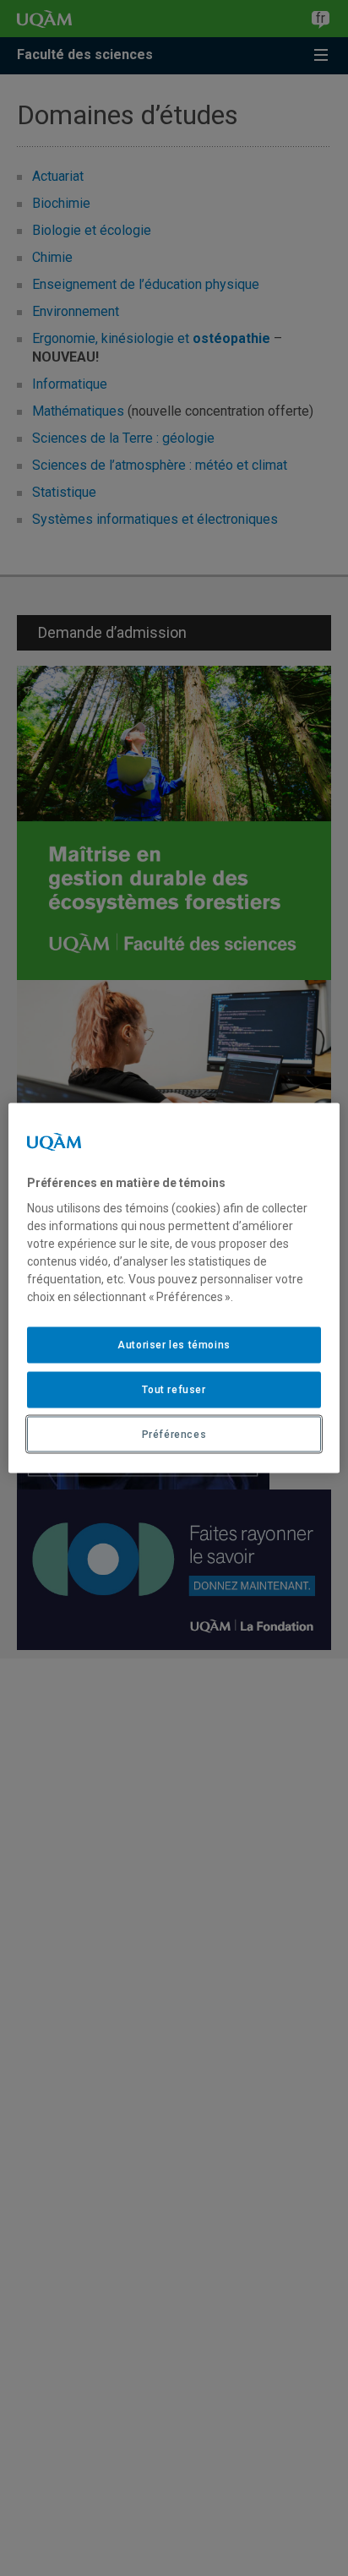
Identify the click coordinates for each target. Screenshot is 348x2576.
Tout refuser (174, 1389)
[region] (174, 1288)
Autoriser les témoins (174, 1345)
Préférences (174, 1434)
